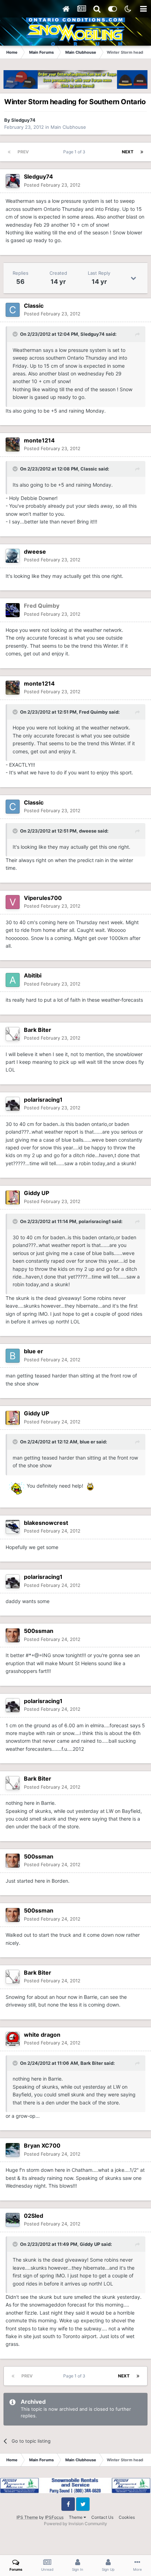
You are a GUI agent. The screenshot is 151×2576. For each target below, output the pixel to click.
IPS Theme (27, 2517)
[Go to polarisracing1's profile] (13, 1104)
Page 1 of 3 (75, 152)
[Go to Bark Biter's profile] (13, 1034)
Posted (52, 185)
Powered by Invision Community (75, 2524)
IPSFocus (54, 2517)
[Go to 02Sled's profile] (13, 2220)
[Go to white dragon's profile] (13, 2039)
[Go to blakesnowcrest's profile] (13, 1527)
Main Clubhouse (68, 127)
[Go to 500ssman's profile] (13, 1635)
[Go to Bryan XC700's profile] (13, 2150)
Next (128, 152)
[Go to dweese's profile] (13, 556)
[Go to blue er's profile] (13, 1356)
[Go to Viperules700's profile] (13, 902)
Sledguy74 (23, 120)
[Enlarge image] (15, 1485)
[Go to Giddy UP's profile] (13, 1197)
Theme (76, 2517)
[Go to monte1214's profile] (13, 445)
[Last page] (142, 152)
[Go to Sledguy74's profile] (13, 181)
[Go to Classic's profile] (13, 310)
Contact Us (102, 2517)
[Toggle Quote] (16, 334)
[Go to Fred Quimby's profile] (13, 610)
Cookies (127, 2517)
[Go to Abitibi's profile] (13, 980)
